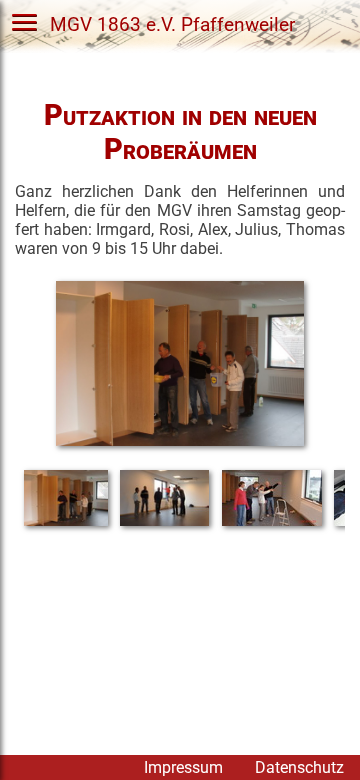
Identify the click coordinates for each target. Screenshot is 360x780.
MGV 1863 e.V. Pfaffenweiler (172, 23)
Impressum (183, 767)
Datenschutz (299, 767)
